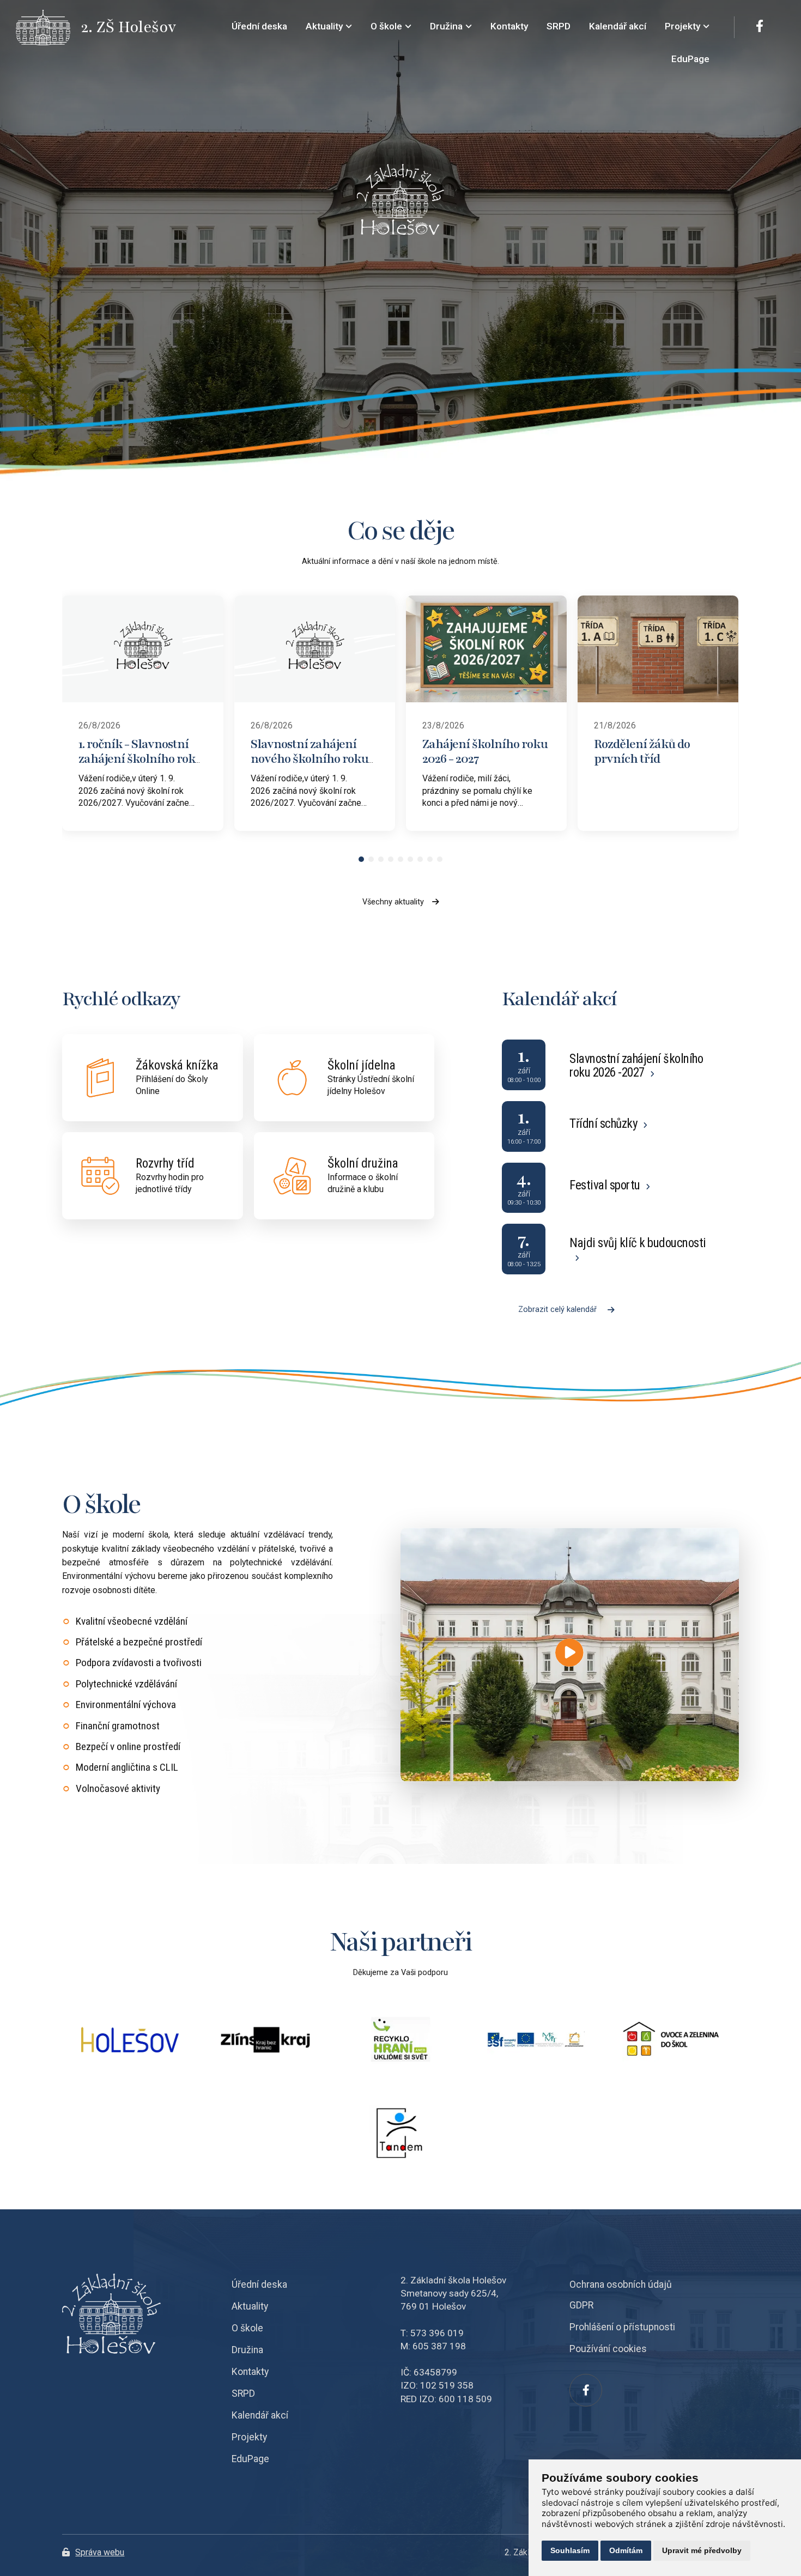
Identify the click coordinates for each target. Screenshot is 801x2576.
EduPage (250, 2459)
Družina (247, 2350)
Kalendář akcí (260, 2415)
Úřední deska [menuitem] (259, 26)
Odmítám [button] (626, 2550)
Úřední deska (259, 2285)
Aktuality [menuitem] (324, 26)
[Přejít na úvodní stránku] (48, 28)
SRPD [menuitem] (559, 26)
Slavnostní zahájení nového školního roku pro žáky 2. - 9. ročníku (310, 758)
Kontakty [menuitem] (509, 26)
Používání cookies (608, 2349)
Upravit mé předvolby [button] (702, 2550)
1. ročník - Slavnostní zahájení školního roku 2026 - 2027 (141, 758)
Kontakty (250, 2372)
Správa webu (100, 2552)
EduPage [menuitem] (690, 59)
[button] (361, 859)
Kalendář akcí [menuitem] (618, 26)
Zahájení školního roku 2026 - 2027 (485, 751)
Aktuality (250, 2306)
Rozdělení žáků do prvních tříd (642, 751)
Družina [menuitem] (446, 26)
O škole (247, 2328)
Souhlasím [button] (570, 2550)
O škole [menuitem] (386, 26)
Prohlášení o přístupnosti (622, 2327)
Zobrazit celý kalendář (557, 1310)
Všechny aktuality (393, 902)
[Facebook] (760, 27)
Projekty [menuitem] (682, 26)
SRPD (243, 2393)
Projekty (249, 2437)
